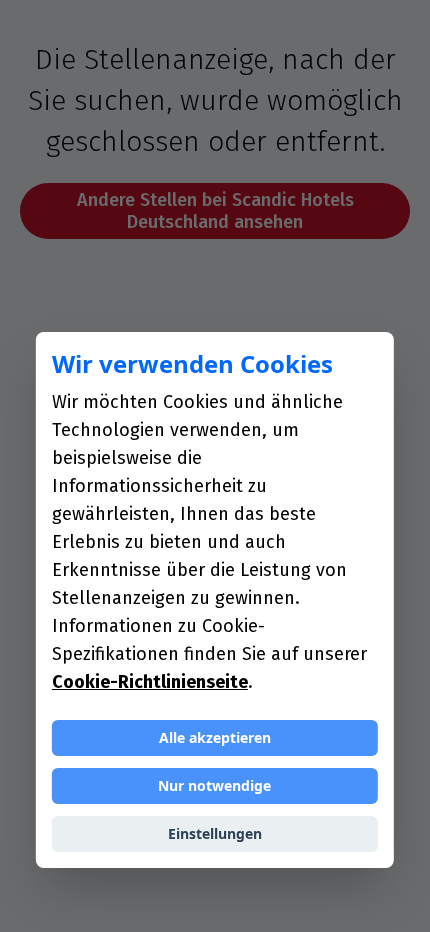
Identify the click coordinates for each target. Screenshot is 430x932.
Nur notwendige (214, 785)
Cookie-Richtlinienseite (150, 682)
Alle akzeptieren (215, 737)
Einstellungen (215, 833)
